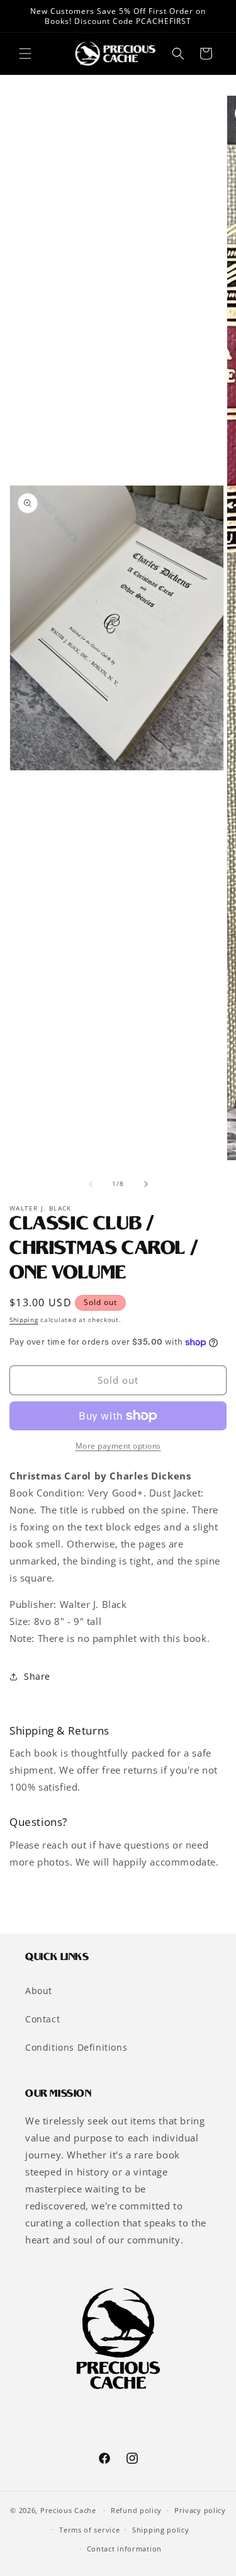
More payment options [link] (118, 1446)
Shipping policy (161, 2530)
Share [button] (37, 1676)
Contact (42, 2019)
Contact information (124, 2549)
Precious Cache (68, 2510)
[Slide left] (91, 1184)
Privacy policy (200, 2510)
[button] (25, 54)
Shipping (24, 1319)
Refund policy (136, 2510)
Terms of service (89, 2530)
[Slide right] (146, 1184)
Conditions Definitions (76, 2047)
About (39, 1991)
